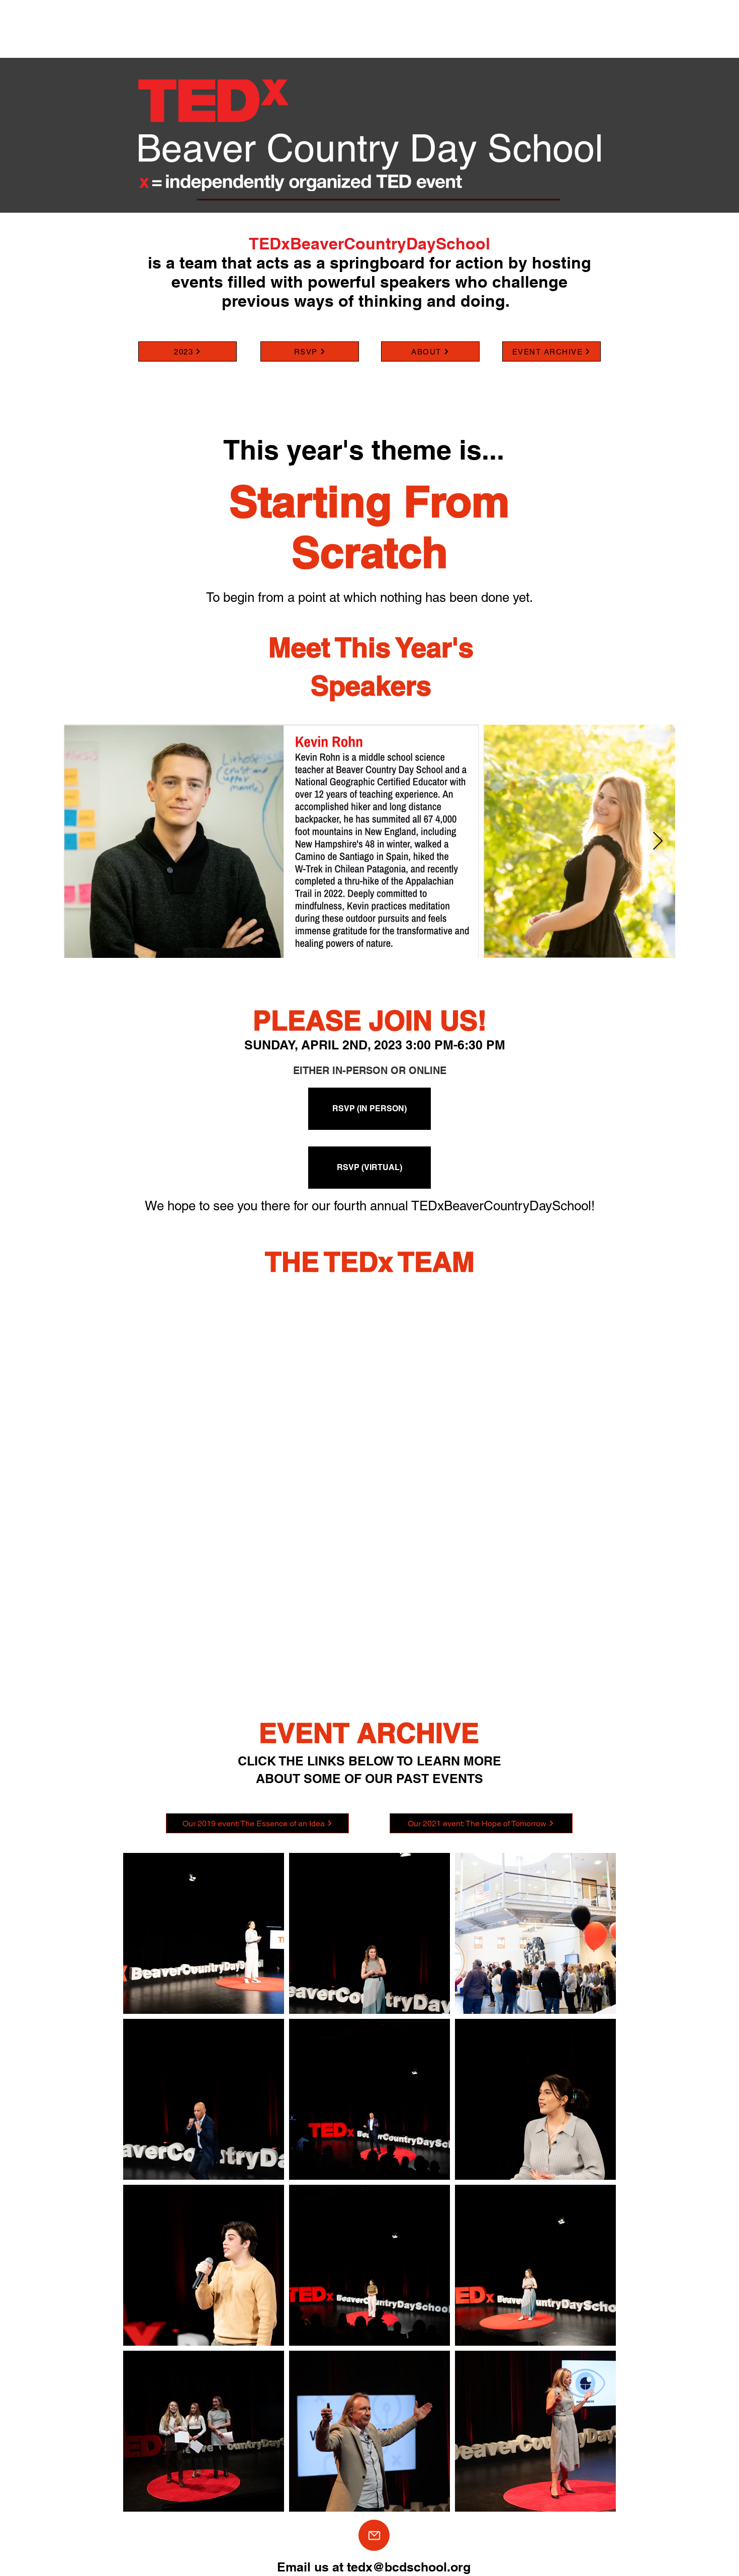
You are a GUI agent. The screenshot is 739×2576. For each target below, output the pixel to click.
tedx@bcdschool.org (409, 2567)
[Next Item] (658, 841)
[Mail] (374, 2535)
